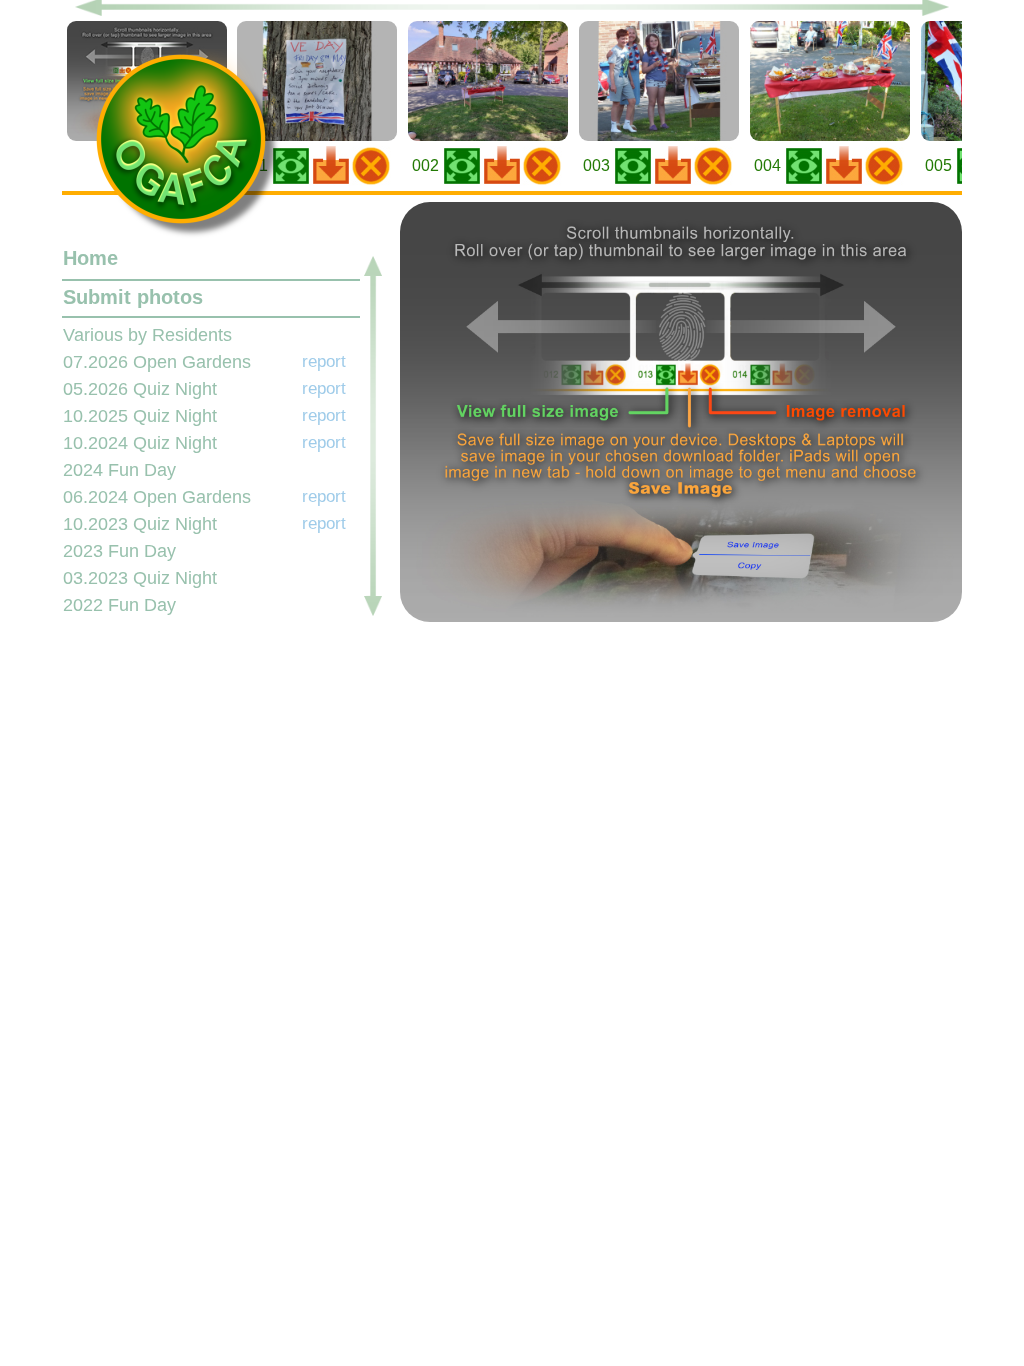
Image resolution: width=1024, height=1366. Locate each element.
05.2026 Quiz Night (140, 389)
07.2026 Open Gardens (157, 362)
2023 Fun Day (119, 551)
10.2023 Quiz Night (140, 524)
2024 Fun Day (119, 470)
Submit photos (133, 297)
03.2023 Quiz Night (140, 578)
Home (90, 258)
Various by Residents (147, 335)
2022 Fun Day (119, 605)
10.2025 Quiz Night (140, 416)
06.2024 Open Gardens (157, 497)
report (324, 361)
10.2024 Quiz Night (140, 443)
